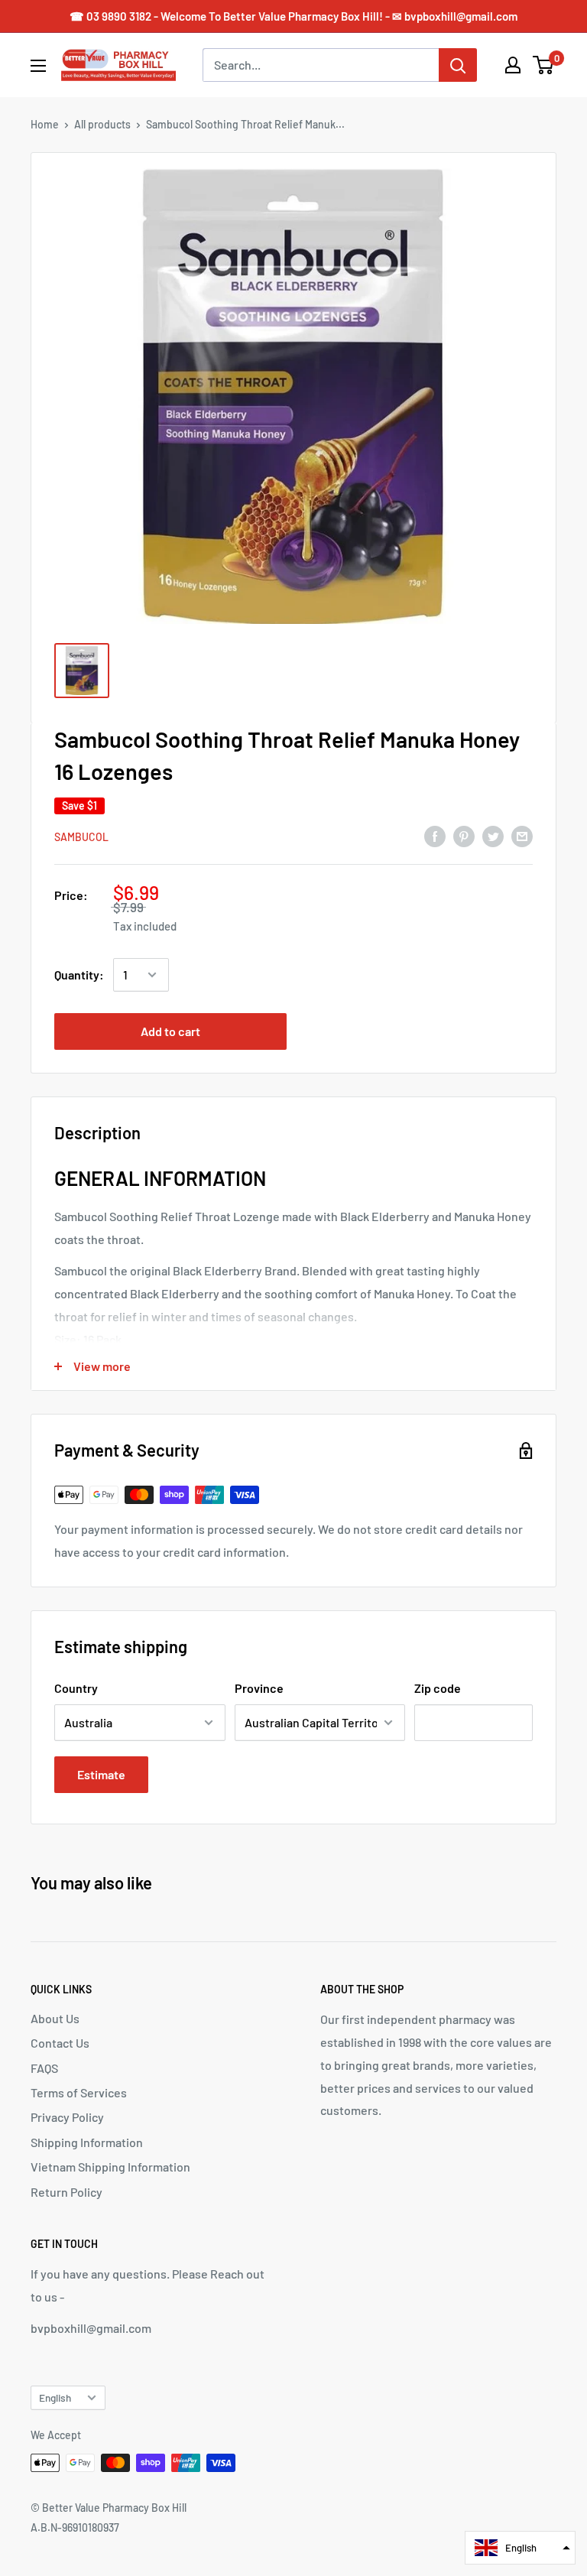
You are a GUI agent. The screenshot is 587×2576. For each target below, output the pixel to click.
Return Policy (66, 2192)
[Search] (458, 65)
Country (76, 1688)
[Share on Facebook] (435, 835)
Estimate (101, 1774)
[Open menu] (38, 66)
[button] (520, 2548)
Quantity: (79, 975)
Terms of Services (79, 2092)
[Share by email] (522, 835)
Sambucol (81, 837)
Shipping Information (87, 2142)
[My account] (513, 65)
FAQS (44, 2068)
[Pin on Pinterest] (464, 835)
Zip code (438, 1688)
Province (259, 1688)
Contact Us (60, 2043)
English (55, 2397)
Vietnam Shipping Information (110, 2167)
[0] (544, 65)
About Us (55, 2018)
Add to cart (170, 1031)
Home (45, 124)
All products (102, 124)
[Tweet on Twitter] (493, 835)
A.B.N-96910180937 (75, 2527)
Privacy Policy (67, 2117)
